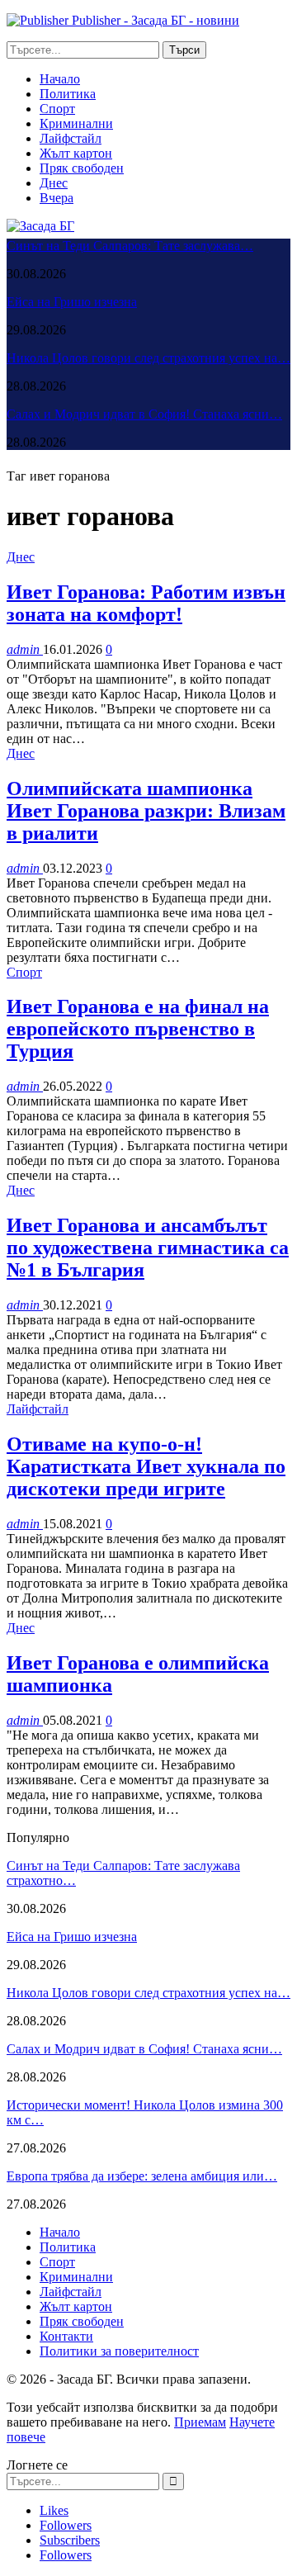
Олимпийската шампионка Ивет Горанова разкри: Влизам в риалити (146, 811)
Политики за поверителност (119, 2351)
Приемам (200, 2422)
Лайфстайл (71, 138)
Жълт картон (76, 153)
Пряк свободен (82, 168)
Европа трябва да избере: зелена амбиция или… (142, 2176)
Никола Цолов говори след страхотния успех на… (148, 358)
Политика (68, 94)
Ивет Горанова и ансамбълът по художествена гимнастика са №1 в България (148, 1248)
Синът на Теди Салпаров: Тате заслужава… (130, 246)
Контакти (66, 2336)
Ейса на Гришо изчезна (72, 302)
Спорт (57, 109)
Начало (60, 79)
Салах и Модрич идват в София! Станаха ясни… (144, 414)
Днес (54, 183)
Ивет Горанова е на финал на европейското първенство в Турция (138, 1029)
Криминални (76, 123)
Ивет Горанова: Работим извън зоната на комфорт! (146, 603)
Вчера (57, 198)
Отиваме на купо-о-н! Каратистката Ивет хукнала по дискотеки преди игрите (146, 1466)
